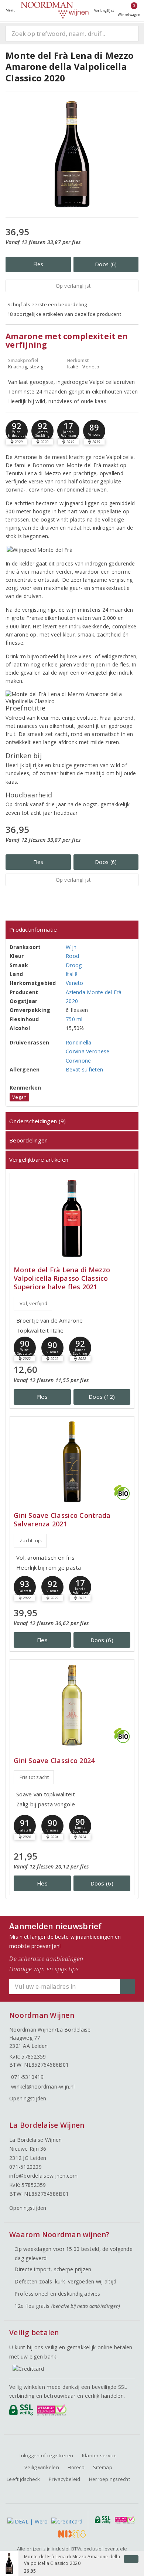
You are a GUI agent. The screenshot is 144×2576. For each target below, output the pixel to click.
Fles (38, 264)
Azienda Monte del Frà (94, 992)
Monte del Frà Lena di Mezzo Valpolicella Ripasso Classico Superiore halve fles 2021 (62, 1278)
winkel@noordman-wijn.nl (43, 2087)
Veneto (75, 983)
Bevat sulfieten (84, 1069)
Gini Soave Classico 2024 (54, 1761)
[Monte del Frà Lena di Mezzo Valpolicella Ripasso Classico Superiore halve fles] (72, 1218)
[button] (17, 431)
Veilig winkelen (42, 2467)
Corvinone (78, 1061)
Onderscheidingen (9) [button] (37, 1121)
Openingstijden (28, 2098)
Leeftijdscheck (23, 2479)
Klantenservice (100, 2455)
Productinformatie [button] (33, 929)
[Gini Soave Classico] (72, 1705)
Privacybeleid (64, 2479)
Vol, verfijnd (33, 1303)
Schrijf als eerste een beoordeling (47, 304)
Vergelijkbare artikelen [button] (39, 1159)
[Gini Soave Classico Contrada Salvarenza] (72, 1462)
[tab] (72, 930)
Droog (74, 965)
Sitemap (103, 2467)
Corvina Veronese (88, 1051)
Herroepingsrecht (109, 2479)
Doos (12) (102, 1397)
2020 (72, 1001)
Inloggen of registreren (46, 2455)
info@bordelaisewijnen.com (44, 2176)
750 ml (74, 1019)
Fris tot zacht (34, 1777)
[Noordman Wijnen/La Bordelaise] (55, 10)
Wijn (71, 947)
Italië (72, 974)
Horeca (76, 2467)
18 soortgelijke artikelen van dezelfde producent (64, 314)
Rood (72, 956)
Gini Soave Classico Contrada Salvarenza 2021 (62, 1520)
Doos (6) (106, 264)
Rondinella (79, 1042)
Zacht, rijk (31, 1540)
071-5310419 (27, 2077)
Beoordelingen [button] (28, 1140)
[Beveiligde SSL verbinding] (53, 2412)
